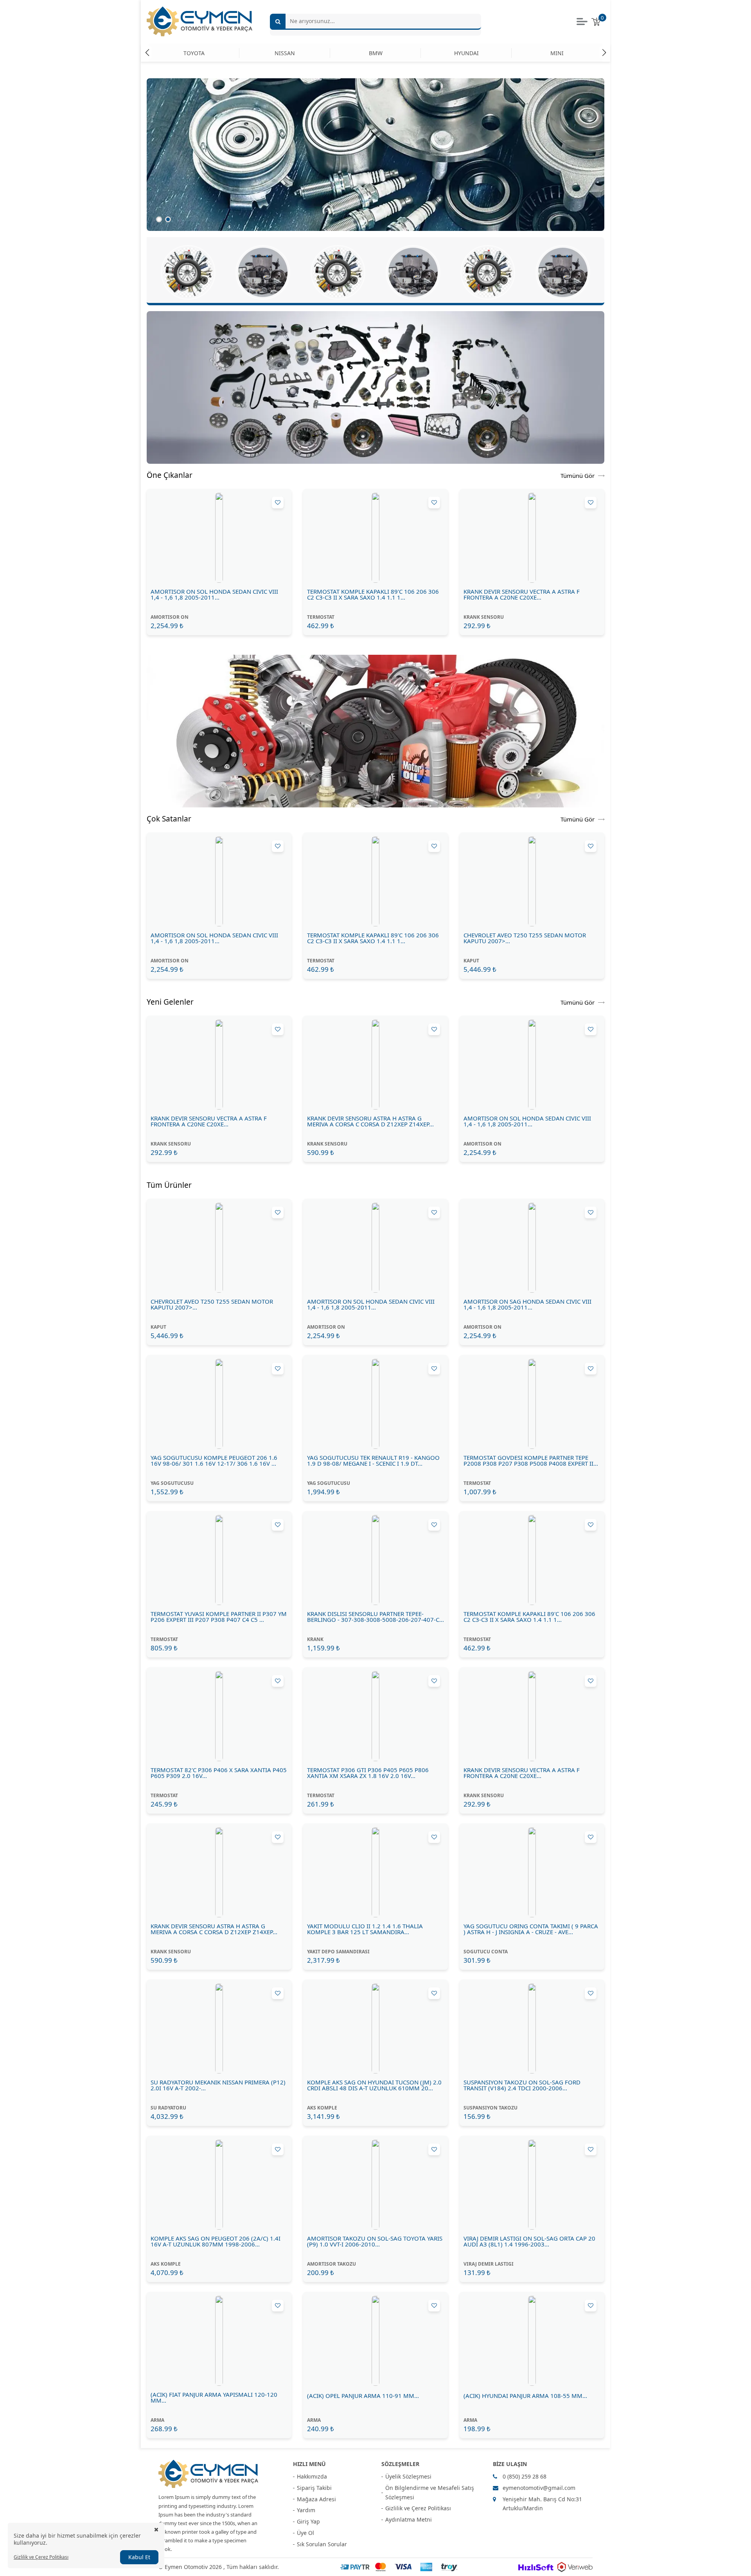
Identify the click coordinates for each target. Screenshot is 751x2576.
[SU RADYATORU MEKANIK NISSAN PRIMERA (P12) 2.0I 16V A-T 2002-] (219, 2028)
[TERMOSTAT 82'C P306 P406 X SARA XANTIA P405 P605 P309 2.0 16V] (219, 1716)
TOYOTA (194, 53)
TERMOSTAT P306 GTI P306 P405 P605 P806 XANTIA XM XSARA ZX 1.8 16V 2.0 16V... (368, 1773)
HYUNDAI (466, 53)
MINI (557, 53)
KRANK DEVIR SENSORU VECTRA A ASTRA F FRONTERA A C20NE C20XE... (522, 594)
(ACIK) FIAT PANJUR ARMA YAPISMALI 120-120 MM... (214, 2398)
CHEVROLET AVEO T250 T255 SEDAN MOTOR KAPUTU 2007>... (525, 938)
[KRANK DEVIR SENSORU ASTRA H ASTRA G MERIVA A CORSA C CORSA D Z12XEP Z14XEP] (375, 1065)
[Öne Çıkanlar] (188, 272)
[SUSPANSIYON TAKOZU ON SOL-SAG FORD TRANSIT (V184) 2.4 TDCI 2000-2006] (532, 2028)
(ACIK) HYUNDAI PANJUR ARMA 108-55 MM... (525, 2396)
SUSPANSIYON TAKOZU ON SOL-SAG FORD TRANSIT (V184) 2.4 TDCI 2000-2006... (522, 2085)
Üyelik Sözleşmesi (408, 2476)
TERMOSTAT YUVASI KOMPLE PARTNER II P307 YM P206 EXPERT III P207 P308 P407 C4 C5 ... (219, 1617)
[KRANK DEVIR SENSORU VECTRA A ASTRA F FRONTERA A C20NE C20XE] (532, 538)
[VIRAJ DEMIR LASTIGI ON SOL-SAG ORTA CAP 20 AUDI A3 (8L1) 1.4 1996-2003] (532, 2185)
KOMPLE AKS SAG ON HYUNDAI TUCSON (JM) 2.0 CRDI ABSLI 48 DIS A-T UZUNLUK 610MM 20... (374, 2085)
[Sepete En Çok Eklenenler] (488, 272)
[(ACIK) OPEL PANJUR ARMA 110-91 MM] (375, 2341)
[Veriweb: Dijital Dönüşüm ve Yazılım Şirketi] (575, 2567)
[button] (604, 52)
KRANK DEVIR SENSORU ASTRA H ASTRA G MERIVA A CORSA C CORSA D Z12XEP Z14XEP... (370, 1121)
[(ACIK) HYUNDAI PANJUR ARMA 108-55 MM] (532, 2341)
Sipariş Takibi (314, 2488)
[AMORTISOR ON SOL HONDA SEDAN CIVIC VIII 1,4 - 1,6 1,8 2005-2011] (219, 538)
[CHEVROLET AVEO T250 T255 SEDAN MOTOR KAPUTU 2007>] (532, 881)
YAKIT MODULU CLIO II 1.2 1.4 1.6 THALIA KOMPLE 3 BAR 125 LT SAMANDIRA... (365, 1929)
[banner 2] (375, 387)
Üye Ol (305, 2533)
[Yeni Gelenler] (338, 272)
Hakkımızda (312, 2476)
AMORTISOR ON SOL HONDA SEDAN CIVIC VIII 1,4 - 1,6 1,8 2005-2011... (214, 594)
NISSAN (285, 53)
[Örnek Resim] (375, 155)
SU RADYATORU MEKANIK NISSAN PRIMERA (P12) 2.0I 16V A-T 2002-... (218, 2085)
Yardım (306, 2510)
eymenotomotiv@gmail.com (539, 2488)
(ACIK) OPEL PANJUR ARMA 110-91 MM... (363, 2396)
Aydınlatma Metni (409, 2519)
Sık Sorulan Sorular (322, 2544)
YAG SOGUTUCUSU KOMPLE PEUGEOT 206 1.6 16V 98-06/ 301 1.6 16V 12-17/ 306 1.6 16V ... (214, 1461)
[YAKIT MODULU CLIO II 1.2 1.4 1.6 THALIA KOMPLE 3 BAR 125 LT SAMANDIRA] (375, 1872)
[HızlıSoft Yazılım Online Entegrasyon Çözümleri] (536, 2567)
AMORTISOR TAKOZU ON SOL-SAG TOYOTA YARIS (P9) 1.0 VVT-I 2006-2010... (375, 2241)
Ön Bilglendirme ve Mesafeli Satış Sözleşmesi (430, 2492)
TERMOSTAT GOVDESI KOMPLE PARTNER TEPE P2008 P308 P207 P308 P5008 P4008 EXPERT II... (531, 1461)
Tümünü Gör (578, 475)
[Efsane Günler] (563, 272)
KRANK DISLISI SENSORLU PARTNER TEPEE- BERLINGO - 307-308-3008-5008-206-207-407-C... (375, 1617)
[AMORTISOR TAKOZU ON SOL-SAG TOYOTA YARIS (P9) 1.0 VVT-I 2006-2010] (375, 2185)
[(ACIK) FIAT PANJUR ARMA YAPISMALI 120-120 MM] (219, 2341)
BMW (376, 53)
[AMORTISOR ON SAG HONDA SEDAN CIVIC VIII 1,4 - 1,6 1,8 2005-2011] (532, 1248)
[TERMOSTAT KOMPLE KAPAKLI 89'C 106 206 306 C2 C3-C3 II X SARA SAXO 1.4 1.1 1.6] (375, 538)
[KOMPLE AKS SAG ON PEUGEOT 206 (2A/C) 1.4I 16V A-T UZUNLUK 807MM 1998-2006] (219, 2185)
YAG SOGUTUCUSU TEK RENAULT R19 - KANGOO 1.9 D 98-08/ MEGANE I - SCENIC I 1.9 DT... (373, 1461)
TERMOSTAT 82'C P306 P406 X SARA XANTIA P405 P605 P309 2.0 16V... (219, 1773)
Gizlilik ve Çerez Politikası (418, 2508)
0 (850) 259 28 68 (525, 2476)
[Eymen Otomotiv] (208, 2474)
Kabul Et (139, 2557)
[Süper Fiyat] (413, 272)
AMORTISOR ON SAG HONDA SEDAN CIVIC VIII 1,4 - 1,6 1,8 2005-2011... (527, 1304)
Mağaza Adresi (316, 2499)
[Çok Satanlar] (263, 272)
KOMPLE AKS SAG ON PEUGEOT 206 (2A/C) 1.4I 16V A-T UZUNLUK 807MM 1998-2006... (216, 2241)
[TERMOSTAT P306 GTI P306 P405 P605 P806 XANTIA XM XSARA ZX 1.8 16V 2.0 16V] (375, 1716)
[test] (375, 731)
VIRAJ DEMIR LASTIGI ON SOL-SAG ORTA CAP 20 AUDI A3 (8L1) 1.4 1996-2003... (529, 2241)
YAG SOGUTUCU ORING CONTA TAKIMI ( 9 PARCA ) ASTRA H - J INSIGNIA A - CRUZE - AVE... (531, 1929)
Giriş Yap (308, 2521)
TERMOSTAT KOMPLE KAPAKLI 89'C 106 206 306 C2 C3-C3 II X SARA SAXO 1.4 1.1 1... (373, 594)
